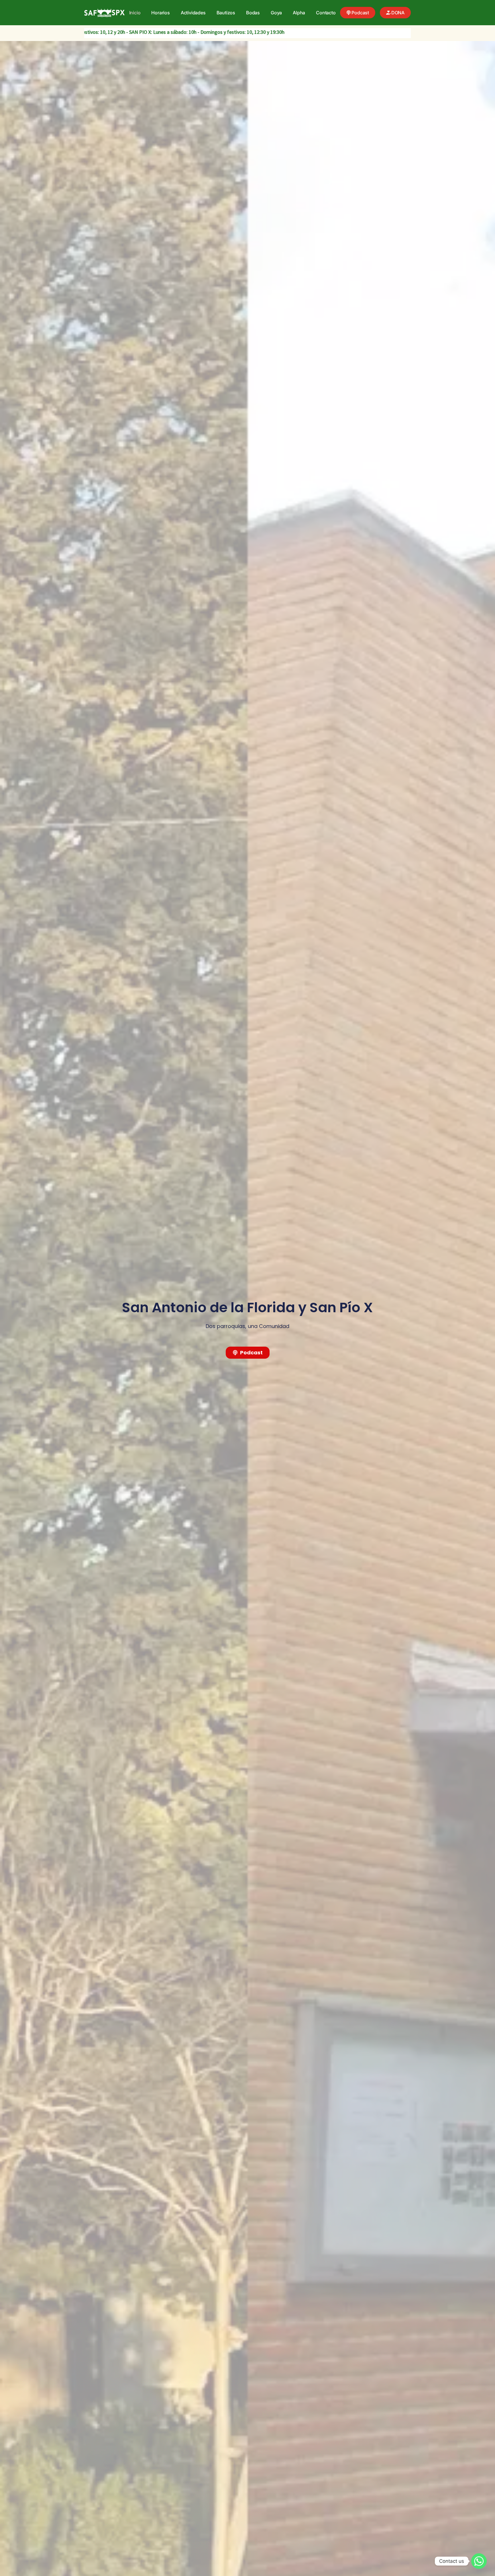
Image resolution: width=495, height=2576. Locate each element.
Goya (276, 13)
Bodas (253, 13)
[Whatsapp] (479, 2561)
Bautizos (226, 13)
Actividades (193, 13)
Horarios (160, 13)
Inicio (135, 13)
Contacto (326, 13)
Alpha (299, 13)
